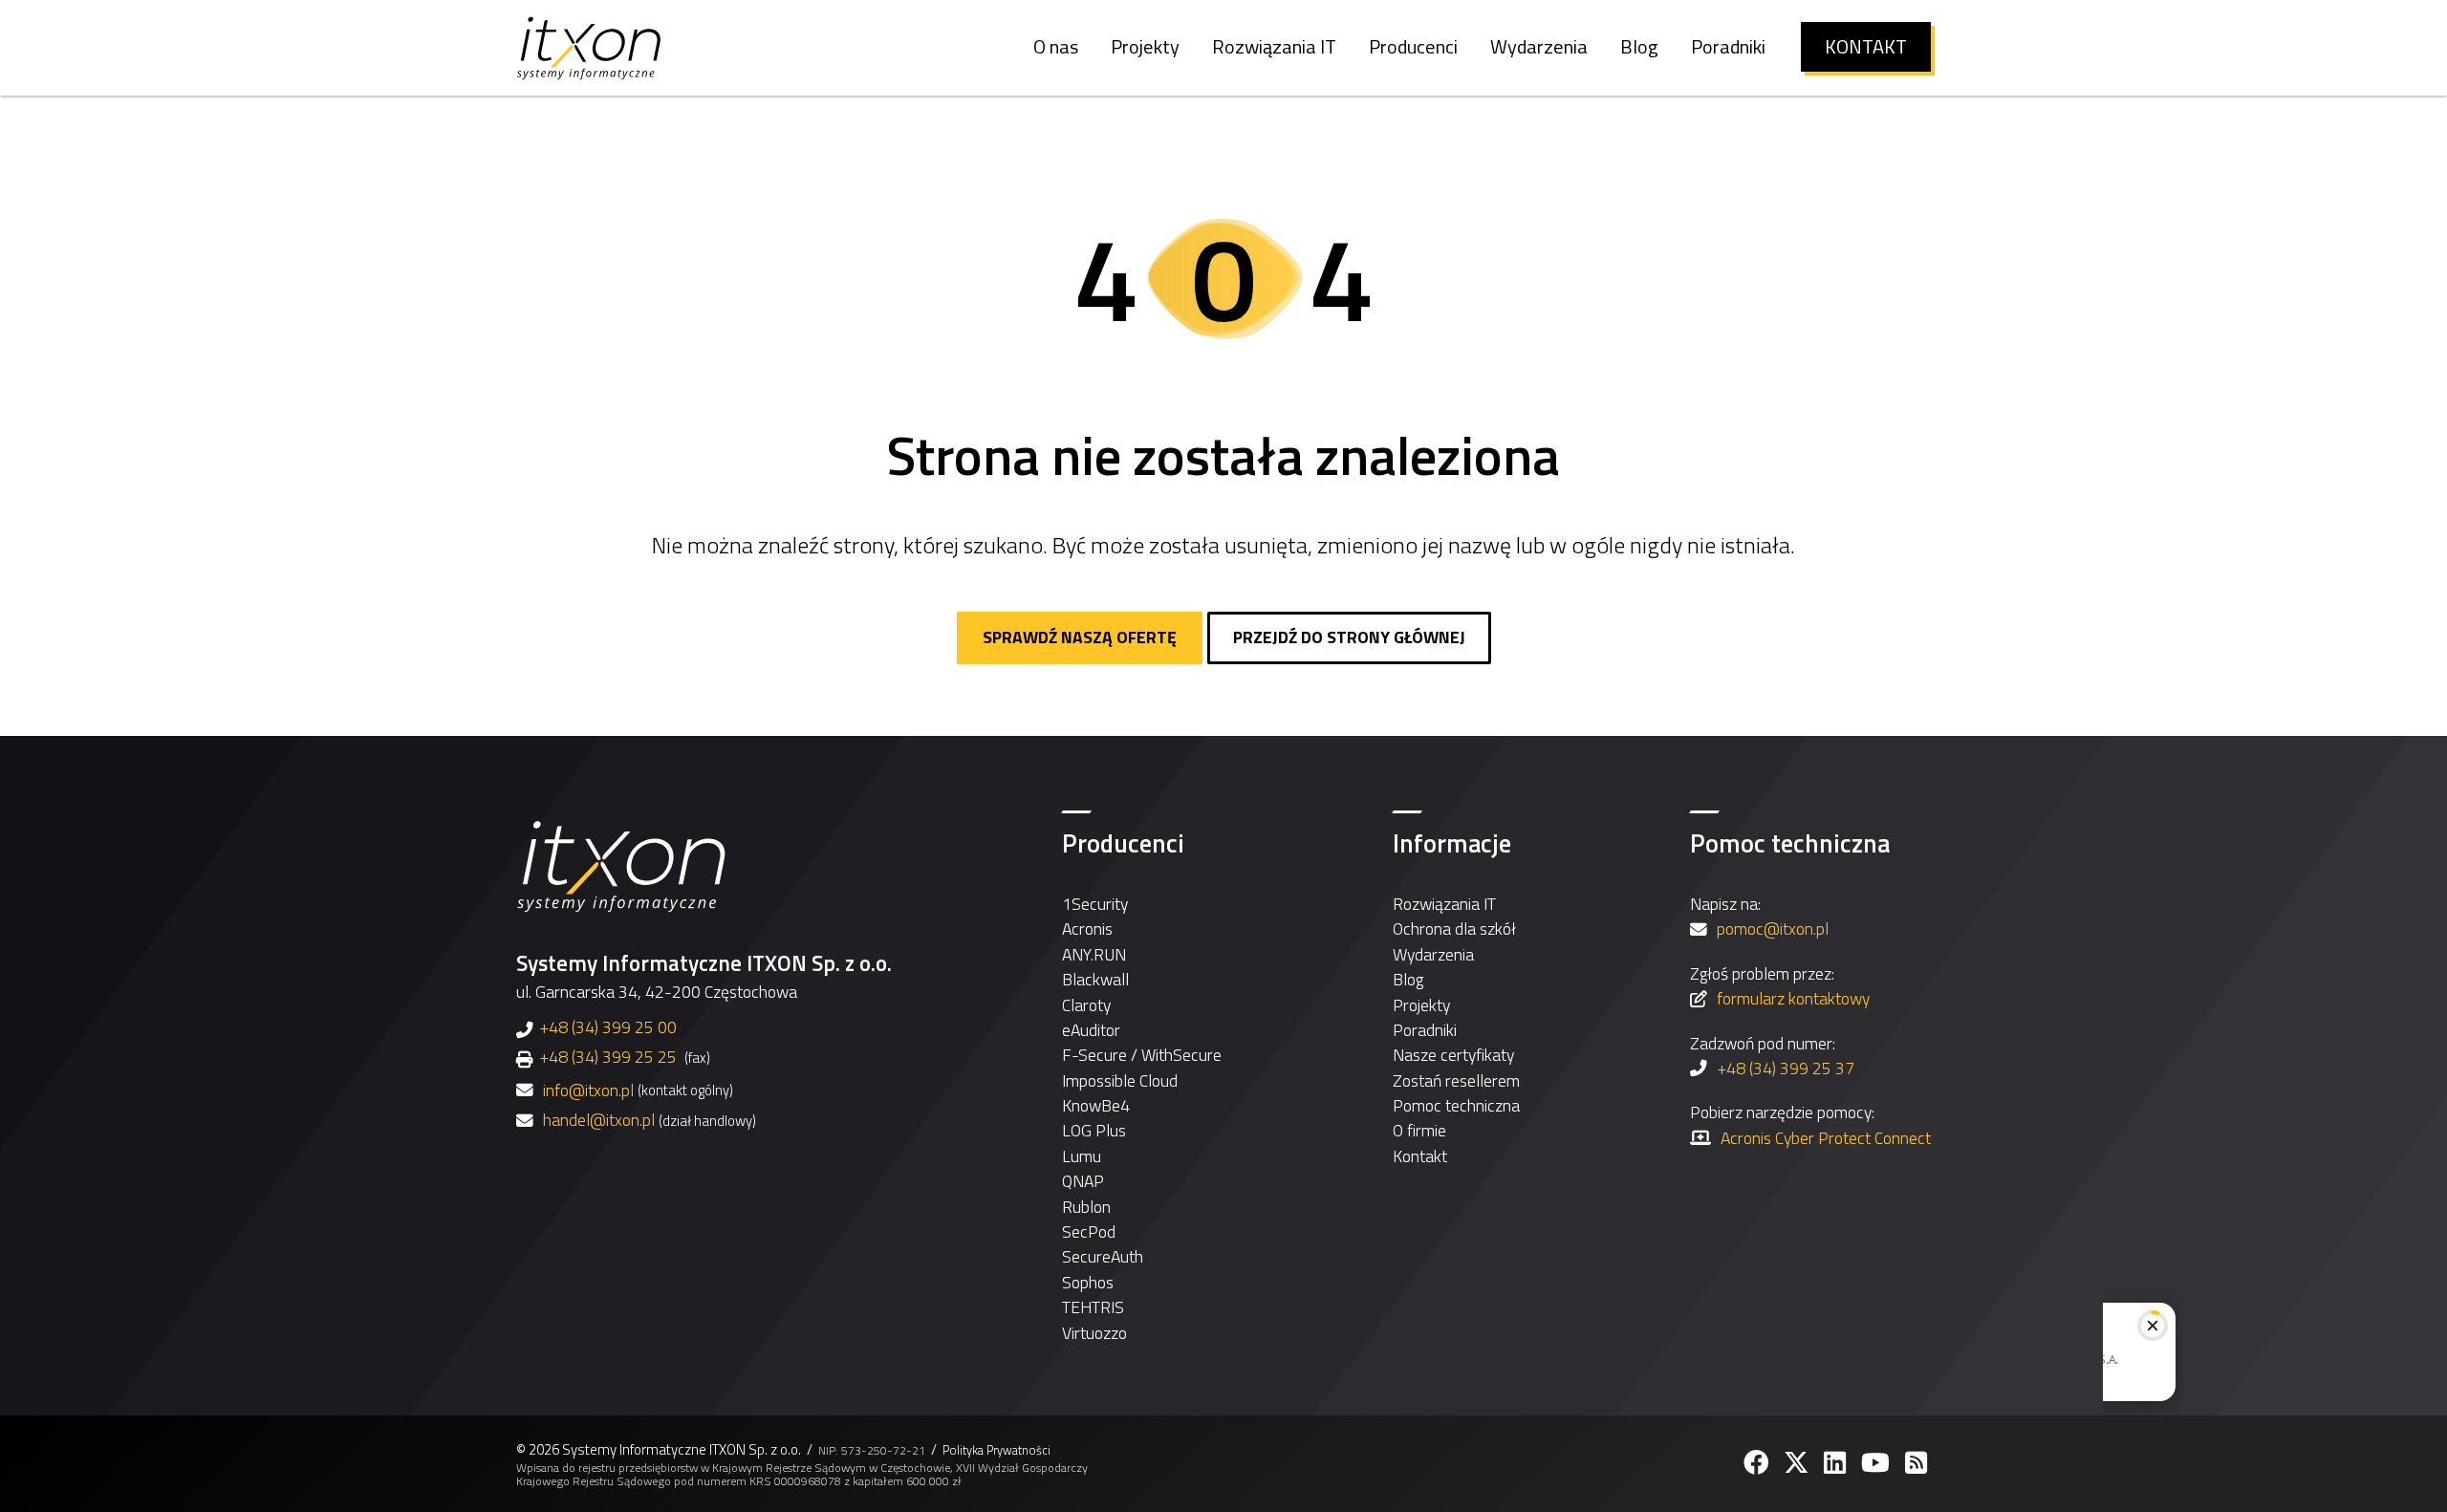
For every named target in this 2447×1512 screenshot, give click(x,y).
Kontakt (1420, 1156)
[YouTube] (1877, 1463)
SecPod (1089, 1231)
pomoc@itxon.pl (1773, 929)
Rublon (1086, 1207)
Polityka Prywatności (996, 1450)
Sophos (1088, 1282)
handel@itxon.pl (599, 1120)
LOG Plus (1094, 1130)
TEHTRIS (1093, 1307)
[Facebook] (1758, 1463)
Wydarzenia (1433, 954)
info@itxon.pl (588, 1091)
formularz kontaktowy (1793, 998)
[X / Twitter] (1798, 1463)
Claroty (1086, 1005)
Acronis (1087, 929)
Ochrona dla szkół (1454, 929)
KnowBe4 (1096, 1105)
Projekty (1421, 1005)
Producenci (1123, 843)
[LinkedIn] (1837, 1463)
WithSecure (1181, 1055)
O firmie (1419, 1130)
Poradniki (1425, 1030)
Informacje (1452, 843)
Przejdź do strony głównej (1349, 637)
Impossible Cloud (1120, 1080)
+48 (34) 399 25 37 (1786, 1068)
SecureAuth (1103, 1256)
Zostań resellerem (1456, 1080)
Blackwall (1095, 979)
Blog (1408, 979)
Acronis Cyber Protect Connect (1826, 1138)
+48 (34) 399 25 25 (608, 1057)
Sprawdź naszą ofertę (1080, 637)
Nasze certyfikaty (1453, 1055)
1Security (1095, 904)
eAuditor (1091, 1030)
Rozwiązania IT (1444, 904)
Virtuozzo (1094, 1333)
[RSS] (1918, 1463)
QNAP (1083, 1181)
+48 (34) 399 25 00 (608, 1027)
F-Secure (1094, 1055)
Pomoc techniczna (1456, 1105)
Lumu (1082, 1156)
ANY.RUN (1094, 954)
